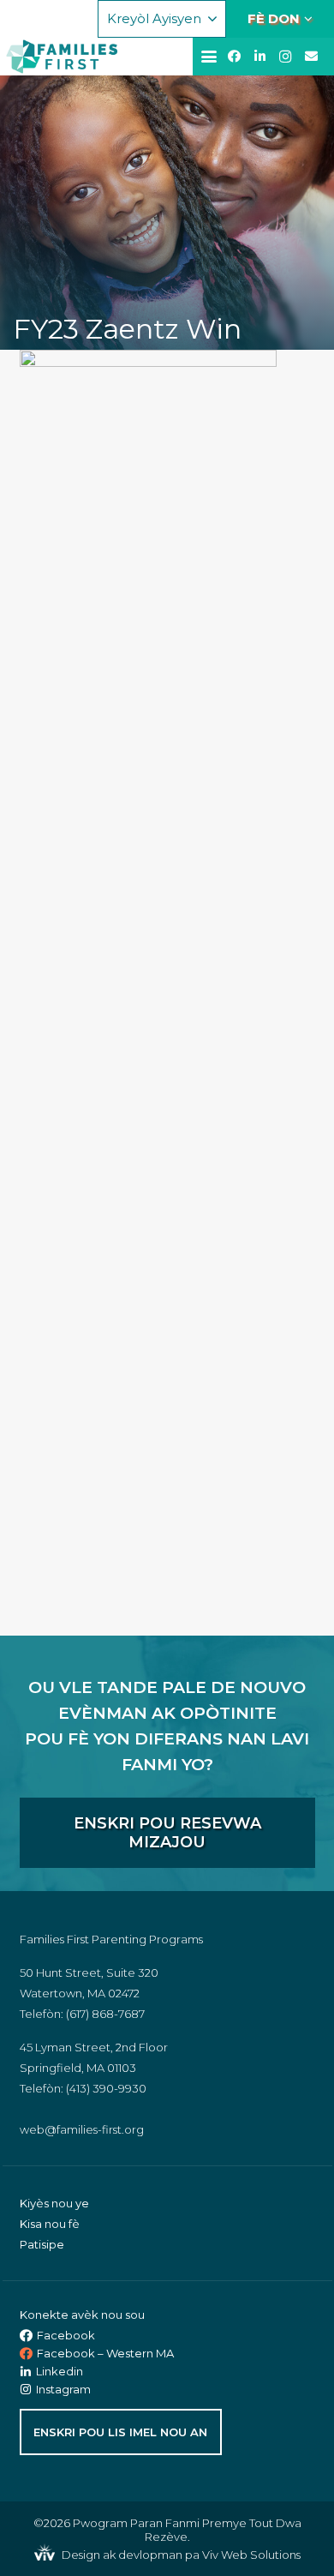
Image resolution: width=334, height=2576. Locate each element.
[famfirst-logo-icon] (23, 57)
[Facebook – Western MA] (29, 2354)
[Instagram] (285, 57)
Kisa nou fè (50, 2224)
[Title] (311, 57)
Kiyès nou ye (54, 2203)
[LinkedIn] (259, 57)
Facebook (66, 2335)
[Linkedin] (28, 2371)
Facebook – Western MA (105, 2353)
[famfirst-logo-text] (78, 57)
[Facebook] (234, 57)
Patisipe (42, 2244)
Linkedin (60, 2371)
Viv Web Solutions (251, 2555)
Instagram (63, 2389)
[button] (162, 19)
